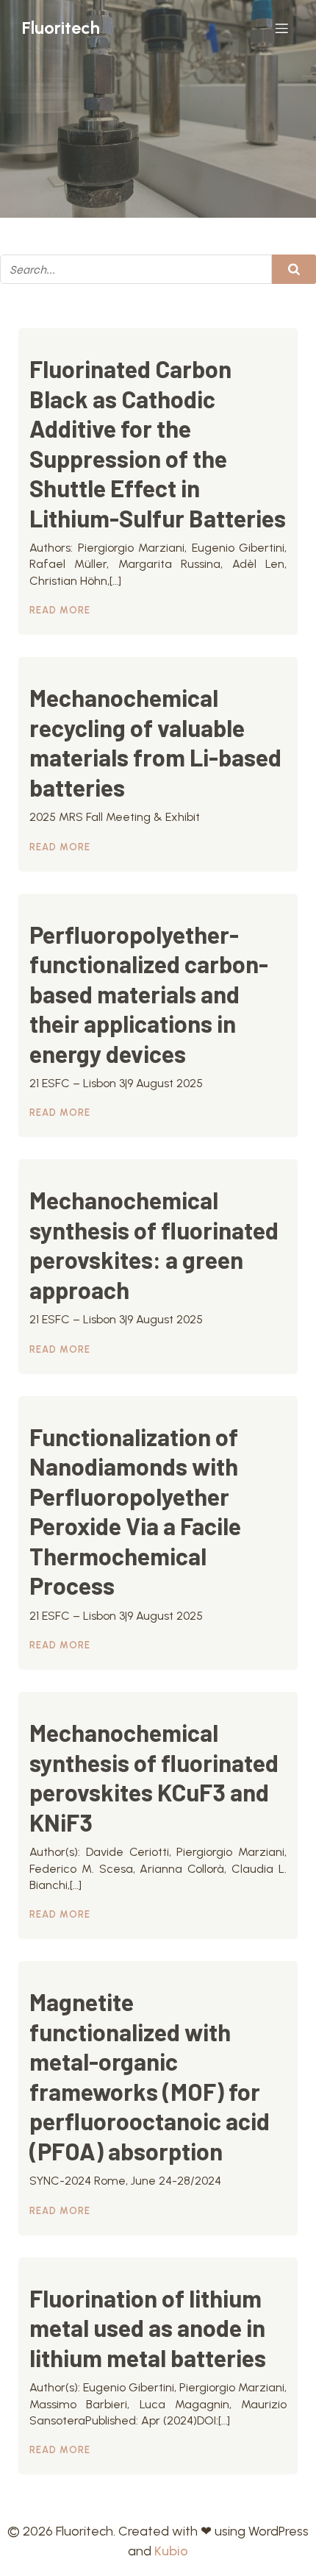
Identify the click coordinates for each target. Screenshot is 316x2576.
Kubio (171, 2551)
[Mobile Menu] (281, 28)
